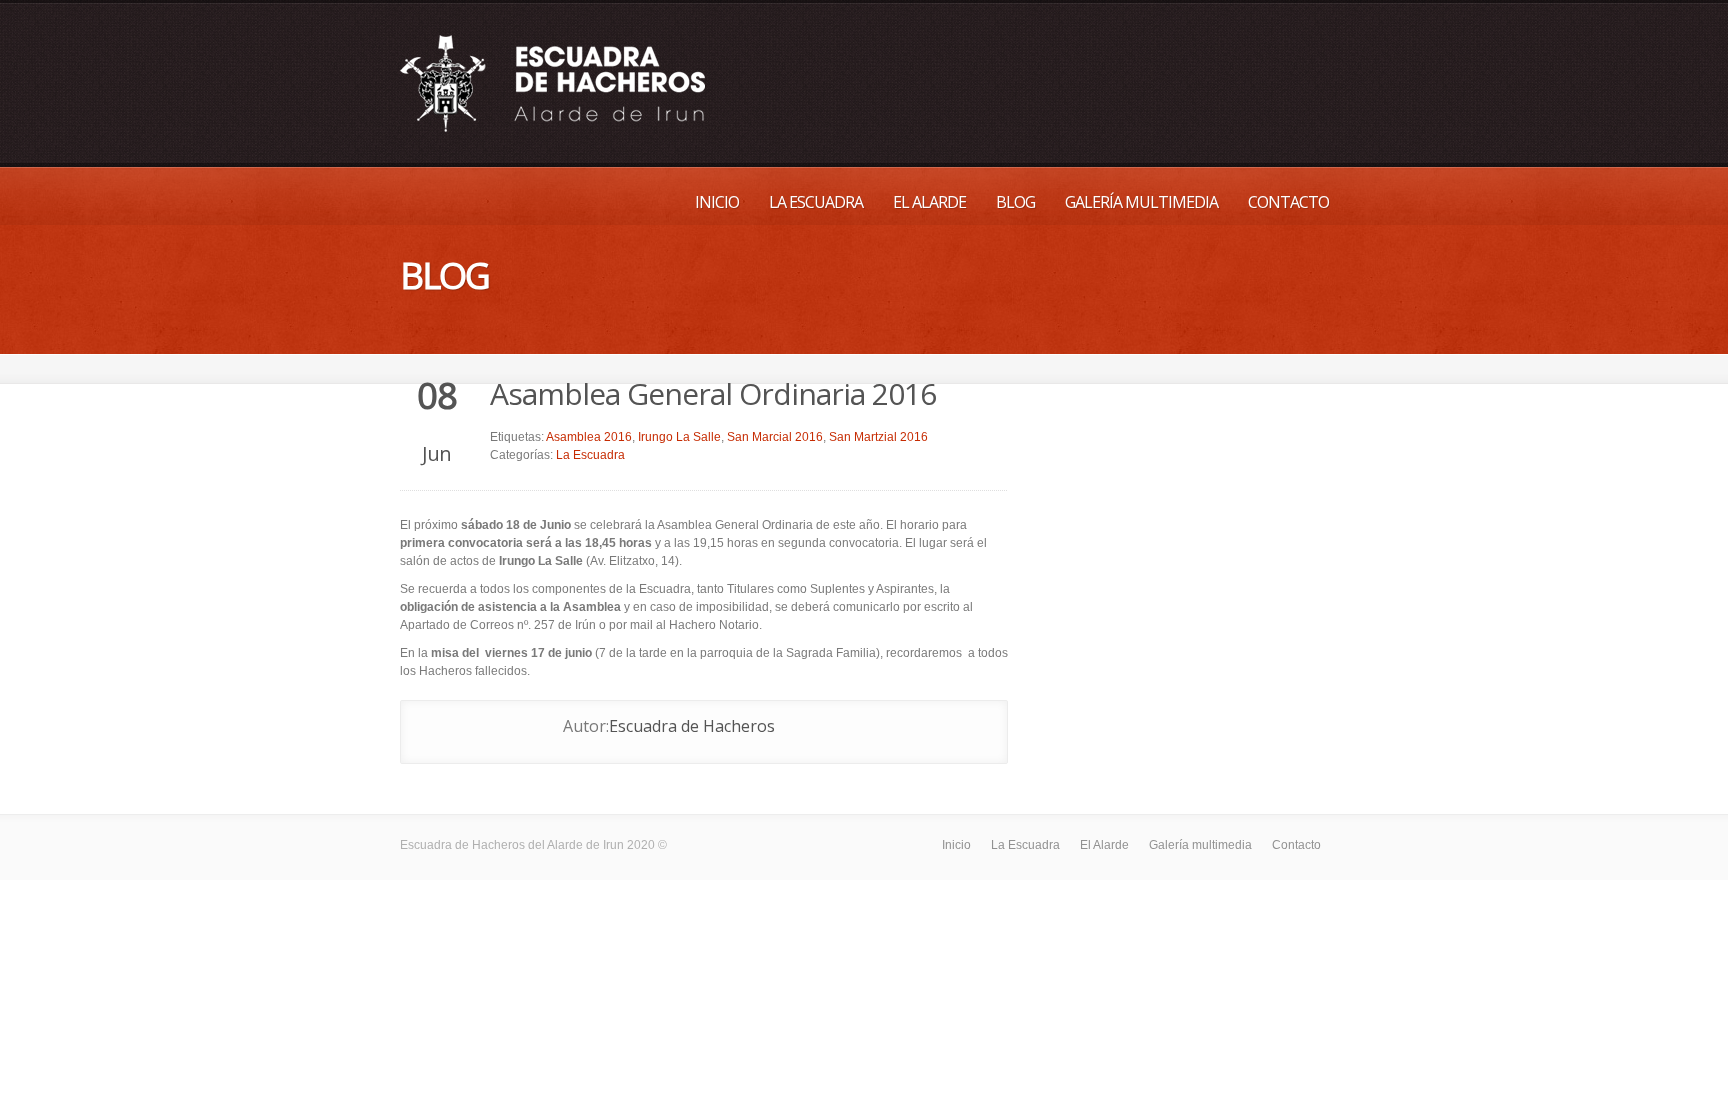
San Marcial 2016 (775, 437)
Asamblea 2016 (589, 437)
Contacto (1288, 202)
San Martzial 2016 (878, 437)
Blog (1015, 202)
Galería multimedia (1141, 202)
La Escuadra (816, 202)
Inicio (717, 202)
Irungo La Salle (679, 437)
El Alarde (929, 202)
